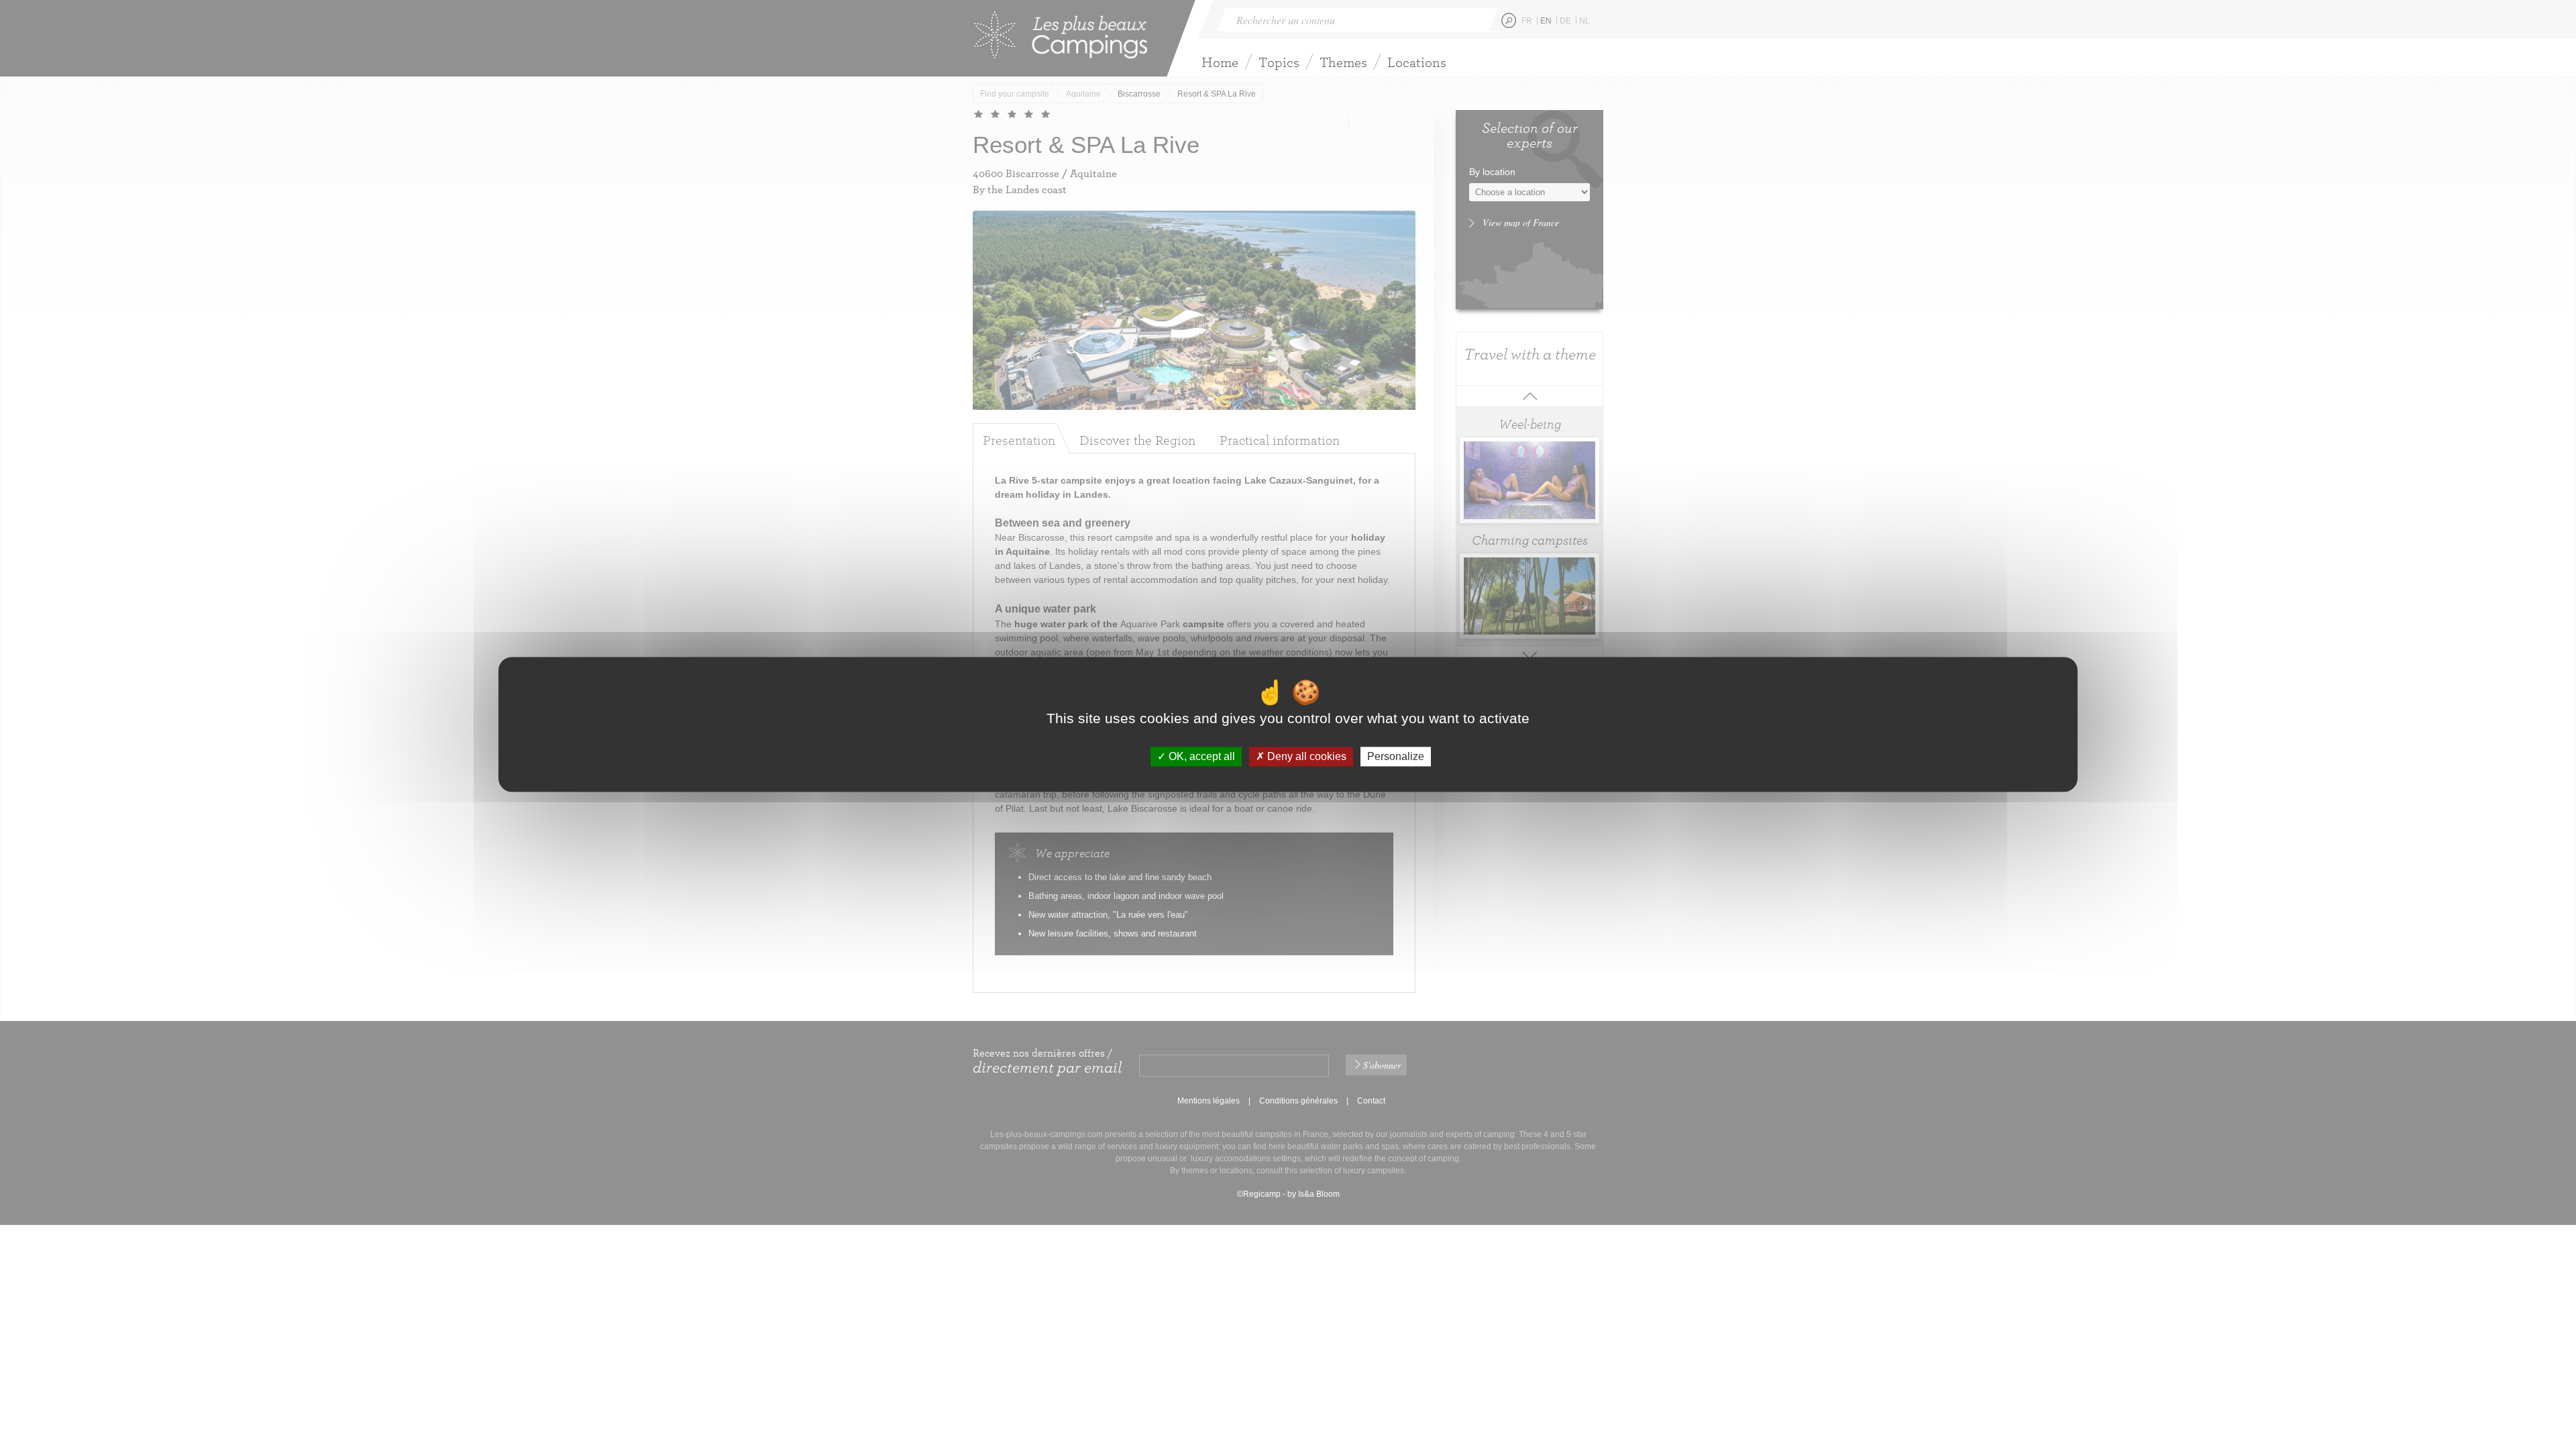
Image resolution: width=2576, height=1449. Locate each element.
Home (1220, 62)
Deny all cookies (1305, 756)
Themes (1343, 62)
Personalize (1396, 756)
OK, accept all (1200, 756)
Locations (1417, 62)
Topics (1279, 62)
